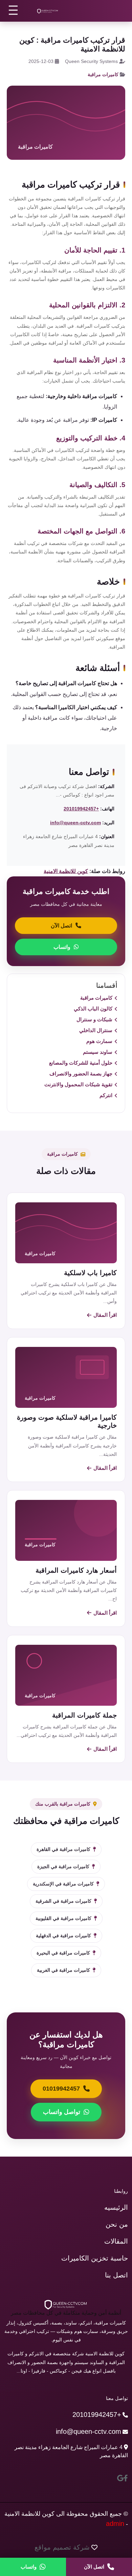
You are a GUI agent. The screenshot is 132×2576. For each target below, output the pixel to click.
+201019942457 (81, 809)
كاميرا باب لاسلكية (90, 1273)
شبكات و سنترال (94, 1019)
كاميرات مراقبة (103, 74)
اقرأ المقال (105, 1315)
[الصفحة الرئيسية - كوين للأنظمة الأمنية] (48, 11)
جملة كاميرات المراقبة (84, 1715)
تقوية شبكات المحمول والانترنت (78, 1084)
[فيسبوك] (126, 2478)
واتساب (62, 947)
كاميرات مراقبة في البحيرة (63, 1953)
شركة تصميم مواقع (62, 2547)
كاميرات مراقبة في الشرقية (63, 1901)
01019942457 (61, 2089)
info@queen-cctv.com (75, 823)
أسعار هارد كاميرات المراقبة (76, 1570)
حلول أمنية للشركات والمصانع (81, 1063)
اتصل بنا (116, 2275)
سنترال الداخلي (96, 1030)
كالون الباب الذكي (93, 1009)
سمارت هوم (99, 1041)
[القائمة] (14, 10)
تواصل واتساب (62, 2112)
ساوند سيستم (98, 1052)
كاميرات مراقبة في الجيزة (63, 1866)
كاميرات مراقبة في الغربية (63, 1970)
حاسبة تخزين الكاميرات (95, 2258)
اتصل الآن (61, 926)
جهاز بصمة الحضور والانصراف (81, 1074)
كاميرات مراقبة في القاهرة (63, 1849)
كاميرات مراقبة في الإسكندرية (63, 1884)
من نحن (117, 2224)
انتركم (106, 1095)
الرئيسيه (116, 2207)
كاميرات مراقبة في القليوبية (63, 1918)
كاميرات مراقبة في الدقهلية (63, 1936)
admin (115, 2524)
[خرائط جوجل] (120, 2478)
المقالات (116, 2241)
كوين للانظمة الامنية (66, 871)
